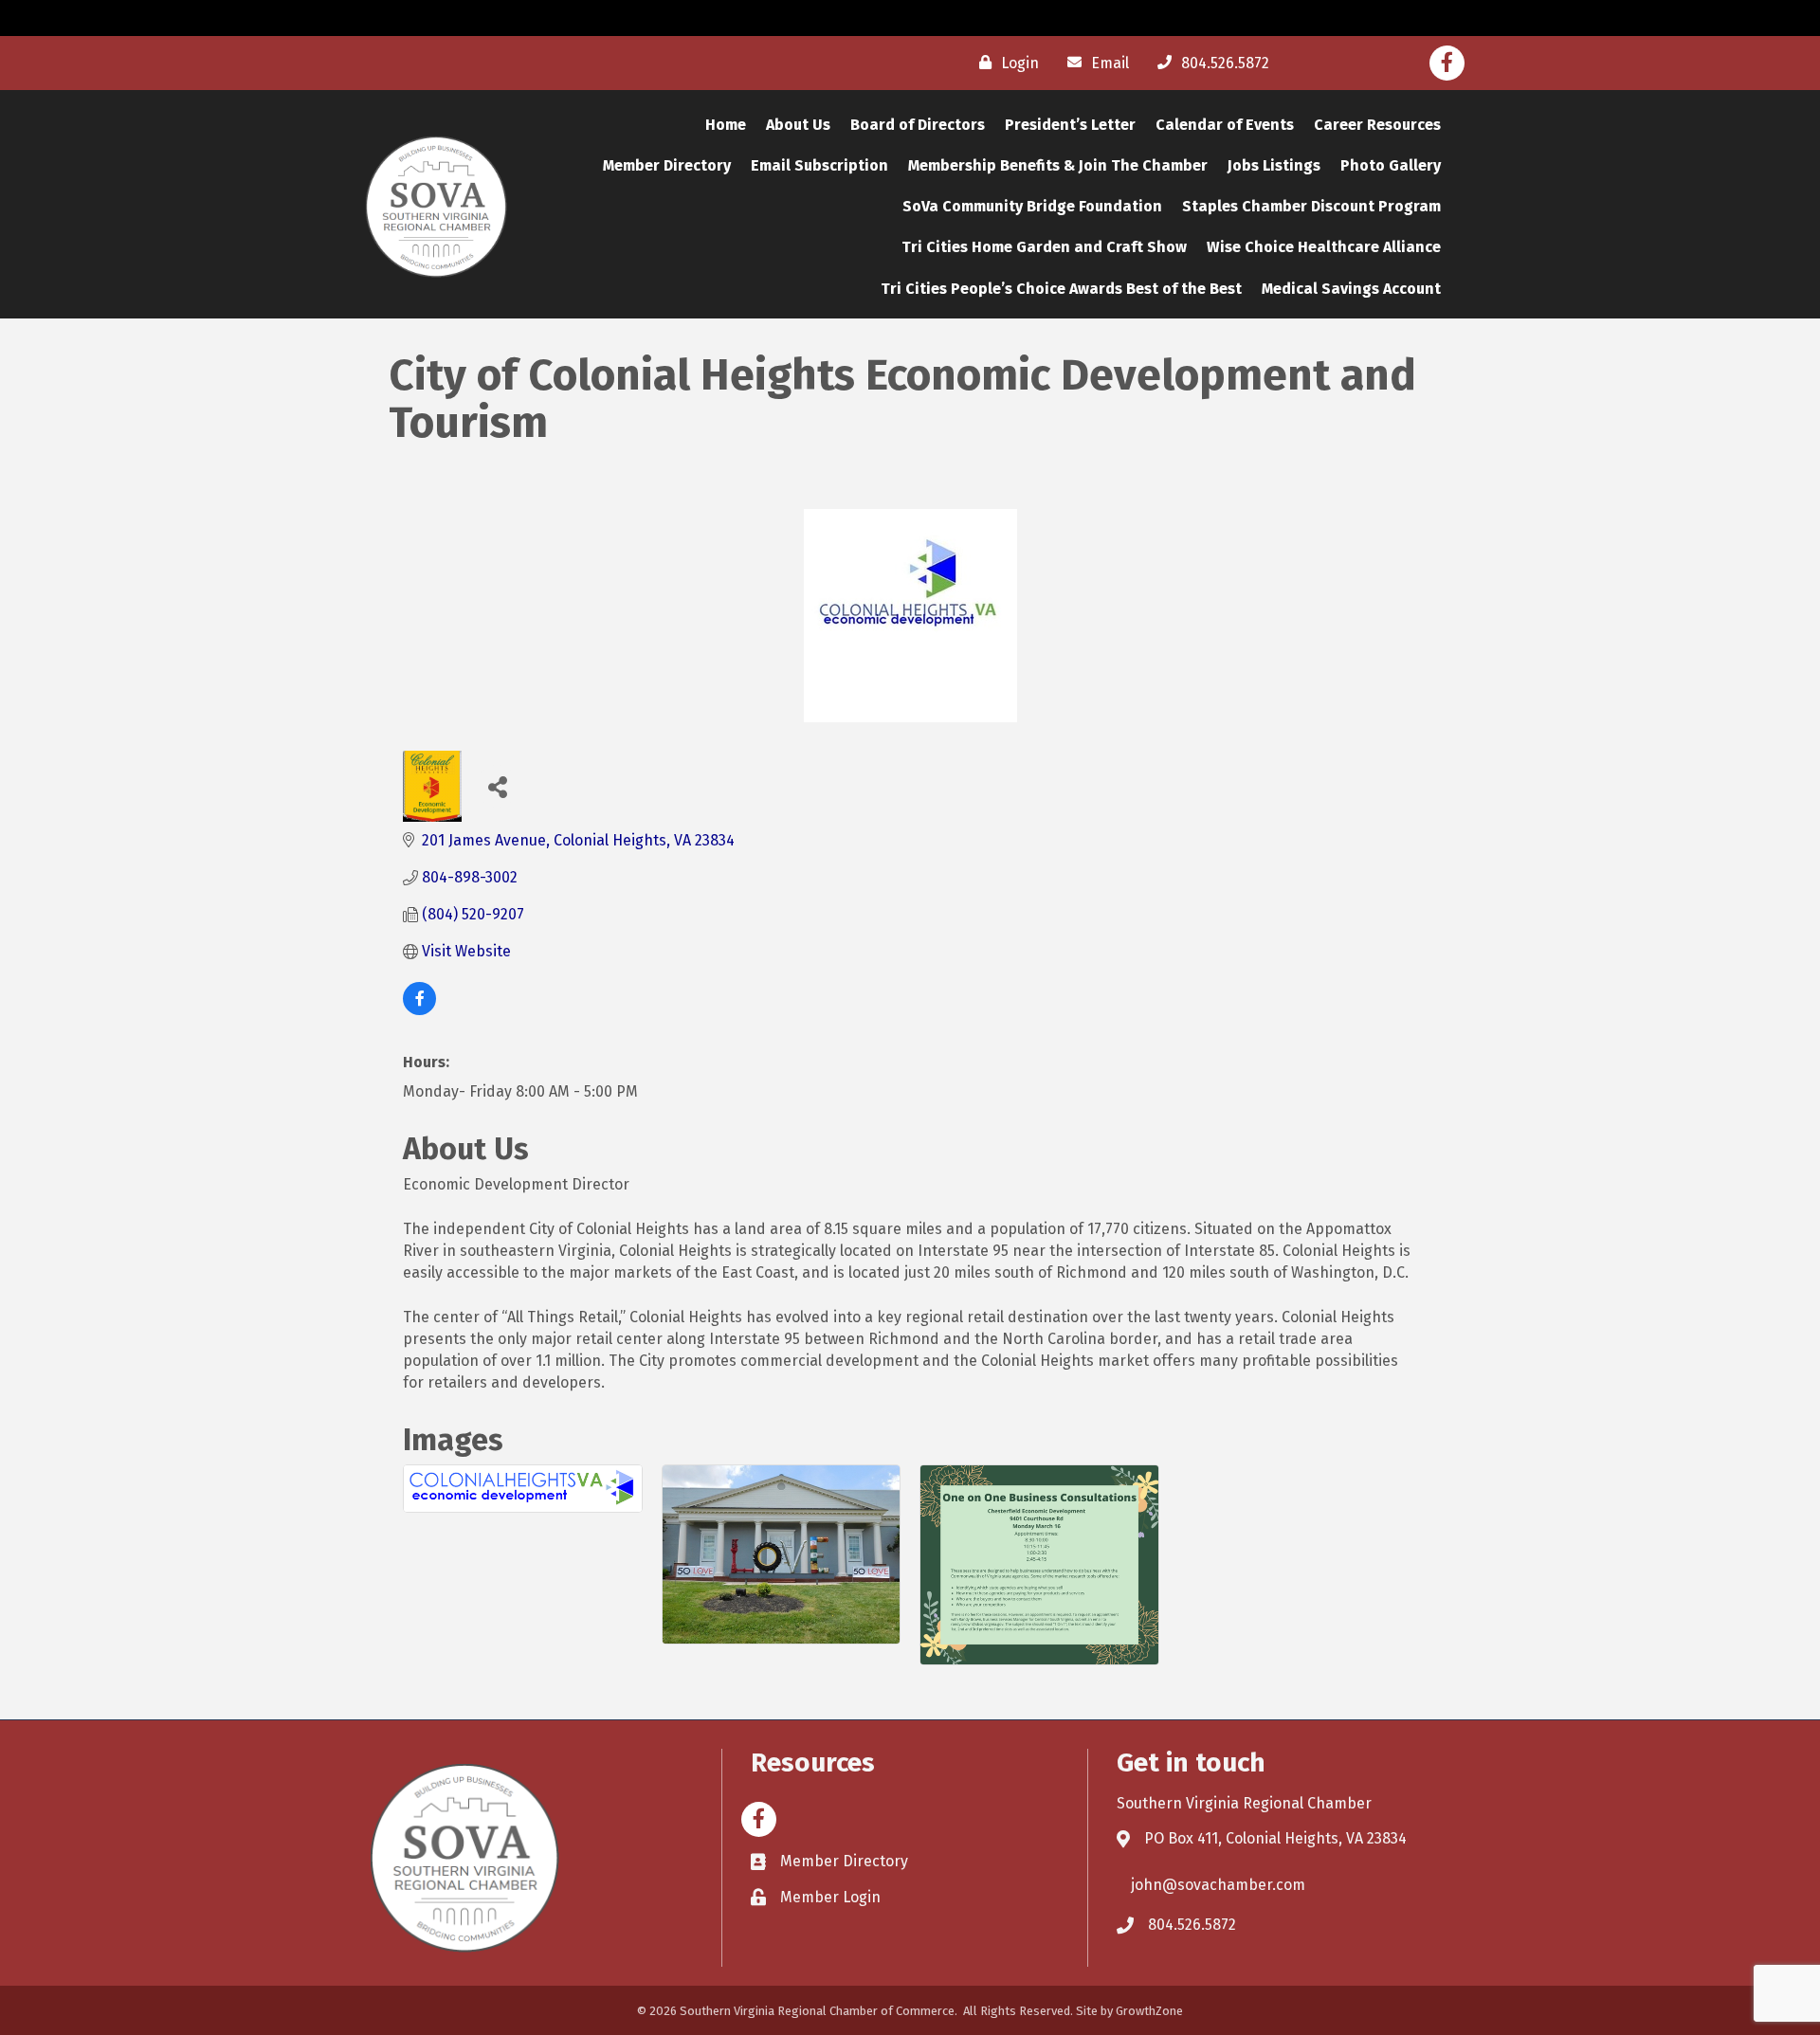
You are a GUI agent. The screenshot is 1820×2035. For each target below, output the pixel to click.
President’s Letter (1070, 125)
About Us (798, 125)
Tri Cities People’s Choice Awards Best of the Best (1061, 289)
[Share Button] (497, 786)
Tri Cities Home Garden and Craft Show (1044, 247)
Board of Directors (918, 125)
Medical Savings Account (1351, 289)
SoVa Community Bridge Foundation (1032, 206)
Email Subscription (819, 165)
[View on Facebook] (419, 1010)
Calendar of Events (1225, 125)
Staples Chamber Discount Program (1311, 206)
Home (726, 125)
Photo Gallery (1391, 165)
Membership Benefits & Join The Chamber (1058, 165)
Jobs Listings (1274, 165)
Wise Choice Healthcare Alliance (1324, 247)
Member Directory (667, 165)
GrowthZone (1149, 2011)
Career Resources (1377, 125)
